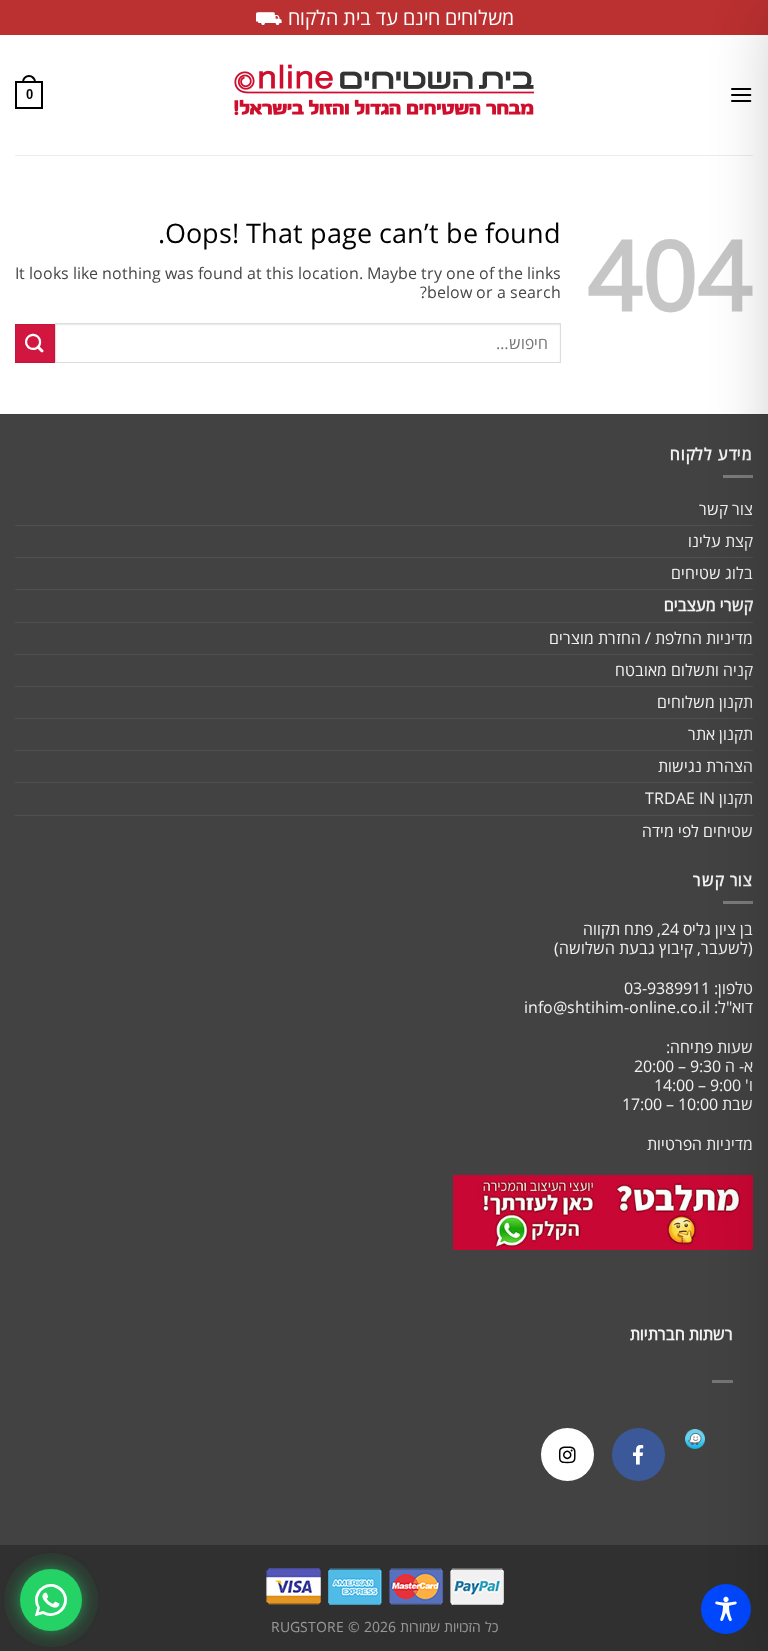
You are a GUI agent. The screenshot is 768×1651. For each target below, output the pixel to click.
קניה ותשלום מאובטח (684, 670)
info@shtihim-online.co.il (617, 1007)
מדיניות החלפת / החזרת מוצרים (651, 638)
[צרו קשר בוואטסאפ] (51, 1600)
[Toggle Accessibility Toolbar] (726, 1609)
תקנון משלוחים (705, 702)
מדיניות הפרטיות (700, 1144)
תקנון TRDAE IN (699, 798)
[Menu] (741, 94)
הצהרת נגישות (705, 766)
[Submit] (35, 343)
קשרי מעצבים (708, 605)
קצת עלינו (720, 541)
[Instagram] (567, 1454)
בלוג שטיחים (712, 573)
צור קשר (726, 509)
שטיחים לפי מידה (697, 831)
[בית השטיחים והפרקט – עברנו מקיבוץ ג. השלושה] (384, 95)
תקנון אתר (720, 734)
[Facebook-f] (638, 1454)
